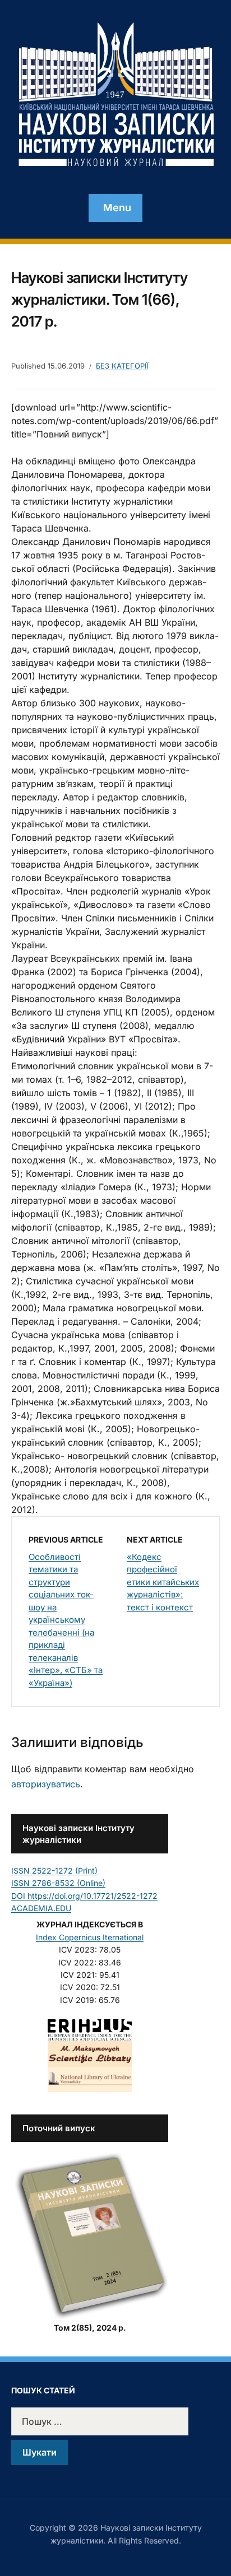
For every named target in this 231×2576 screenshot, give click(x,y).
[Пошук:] (115, 2421)
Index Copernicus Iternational (90, 1937)
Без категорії (122, 366)
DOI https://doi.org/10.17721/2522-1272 (84, 1896)
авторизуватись (46, 1784)
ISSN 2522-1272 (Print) (54, 1871)
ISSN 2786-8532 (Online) (58, 1883)
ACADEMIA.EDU (41, 1908)
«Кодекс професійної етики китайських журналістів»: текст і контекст (163, 1582)
